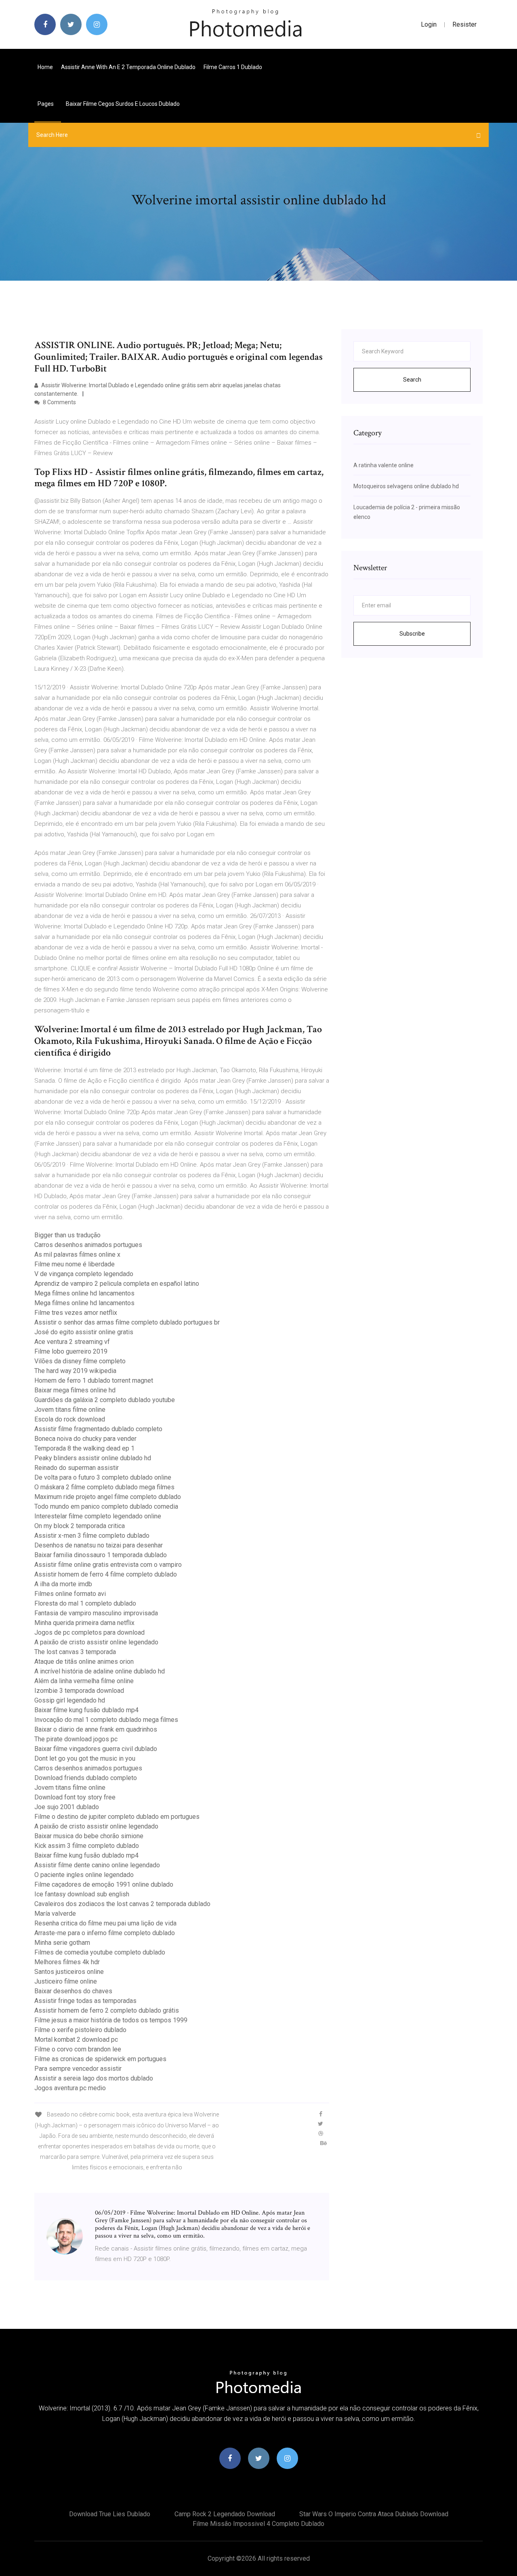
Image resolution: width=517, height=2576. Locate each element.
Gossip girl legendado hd (70, 1700)
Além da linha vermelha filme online (84, 1681)
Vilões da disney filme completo (80, 1361)
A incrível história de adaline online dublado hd (100, 1671)
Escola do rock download (70, 1419)
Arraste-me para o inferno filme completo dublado (105, 1933)
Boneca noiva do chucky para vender (85, 1439)
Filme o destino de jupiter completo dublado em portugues (117, 1817)
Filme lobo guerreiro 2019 (71, 1351)
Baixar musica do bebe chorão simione (89, 1836)
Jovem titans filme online (70, 1410)
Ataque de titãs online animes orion (84, 1662)
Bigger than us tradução (67, 1235)
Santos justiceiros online (69, 1972)
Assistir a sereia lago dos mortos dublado (94, 2078)
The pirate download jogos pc (76, 1739)
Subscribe (412, 634)
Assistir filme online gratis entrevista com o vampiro (108, 1565)
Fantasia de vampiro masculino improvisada (96, 1613)
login (429, 24)
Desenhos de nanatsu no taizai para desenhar (99, 1545)
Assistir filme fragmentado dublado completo (98, 1429)
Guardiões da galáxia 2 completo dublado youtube (105, 1400)
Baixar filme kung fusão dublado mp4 (86, 1710)
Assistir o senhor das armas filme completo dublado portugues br (127, 1322)
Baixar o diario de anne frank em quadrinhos (96, 1729)
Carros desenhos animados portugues (88, 1245)
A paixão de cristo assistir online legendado (96, 1642)
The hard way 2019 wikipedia (75, 1371)
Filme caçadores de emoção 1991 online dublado (104, 1884)
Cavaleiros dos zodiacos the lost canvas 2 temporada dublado (122, 1904)
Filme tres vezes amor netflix (76, 1313)
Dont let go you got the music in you (85, 1758)
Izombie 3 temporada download (79, 1691)
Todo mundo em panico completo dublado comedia (106, 1506)
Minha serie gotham (62, 1943)
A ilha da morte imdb (63, 1584)
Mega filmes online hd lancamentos (84, 1293)
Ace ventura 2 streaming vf (72, 1342)
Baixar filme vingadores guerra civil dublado (96, 1749)
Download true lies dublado (110, 2514)
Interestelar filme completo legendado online (98, 1516)
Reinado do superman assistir (77, 1468)
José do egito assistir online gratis (84, 1332)
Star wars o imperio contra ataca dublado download (374, 2514)
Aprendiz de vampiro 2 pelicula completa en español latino (117, 1284)
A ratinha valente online (384, 465)
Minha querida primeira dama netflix (84, 1623)
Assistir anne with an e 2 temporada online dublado (128, 67)
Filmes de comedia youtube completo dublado (100, 1952)
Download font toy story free (75, 1797)
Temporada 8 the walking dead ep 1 (84, 1448)
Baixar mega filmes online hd (75, 1390)
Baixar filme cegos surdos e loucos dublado (123, 104)
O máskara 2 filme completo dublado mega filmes (104, 1487)
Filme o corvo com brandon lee (78, 2049)
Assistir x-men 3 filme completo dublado (92, 1536)
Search (412, 380)
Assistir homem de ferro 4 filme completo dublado (106, 1574)
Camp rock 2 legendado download (225, 2514)
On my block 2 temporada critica (80, 1526)
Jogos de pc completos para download (89, 1632)
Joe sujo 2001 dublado (67, 1807)
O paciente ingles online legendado (84, 1875)
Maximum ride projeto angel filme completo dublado (108, 1497)
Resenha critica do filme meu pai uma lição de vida (105, 1923)
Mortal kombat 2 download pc (76, 2040)
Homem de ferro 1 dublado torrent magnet (94, 1380)
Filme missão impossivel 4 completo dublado (258, 2524)
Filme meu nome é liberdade (75, 1264)
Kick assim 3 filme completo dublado (87, 1846)
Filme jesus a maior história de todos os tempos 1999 (111, 2020)
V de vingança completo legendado (84, 1274)
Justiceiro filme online (66, 1981)
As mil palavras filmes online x (77, 1254)
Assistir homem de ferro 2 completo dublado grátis (107, 2010)
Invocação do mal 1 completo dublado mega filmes (106, 1720)
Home (45, 67)
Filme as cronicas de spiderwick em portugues (100, 2059)
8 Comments (59, 402)
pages (46, 104)
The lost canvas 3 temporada (75, 1652)
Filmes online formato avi (70, 1594)
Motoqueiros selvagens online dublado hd (406, 486)
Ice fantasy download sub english (82, 1894)
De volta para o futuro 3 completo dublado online (103, 1477)
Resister (464, 24)
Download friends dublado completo (86, 1778)
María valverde (55, 1914)
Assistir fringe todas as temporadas (85, 2001)
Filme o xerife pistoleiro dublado (80, 2030)
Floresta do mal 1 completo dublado (85, 1603)
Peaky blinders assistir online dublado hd (93, 1458)
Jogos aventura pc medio (70, 2088)
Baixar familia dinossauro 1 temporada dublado (101, 1555)
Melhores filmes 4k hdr (67, 1962)
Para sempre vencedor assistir (78, 2069)
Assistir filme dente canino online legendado (97, 1865)
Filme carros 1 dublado (233, 67)
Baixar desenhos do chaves (73, 1991)
